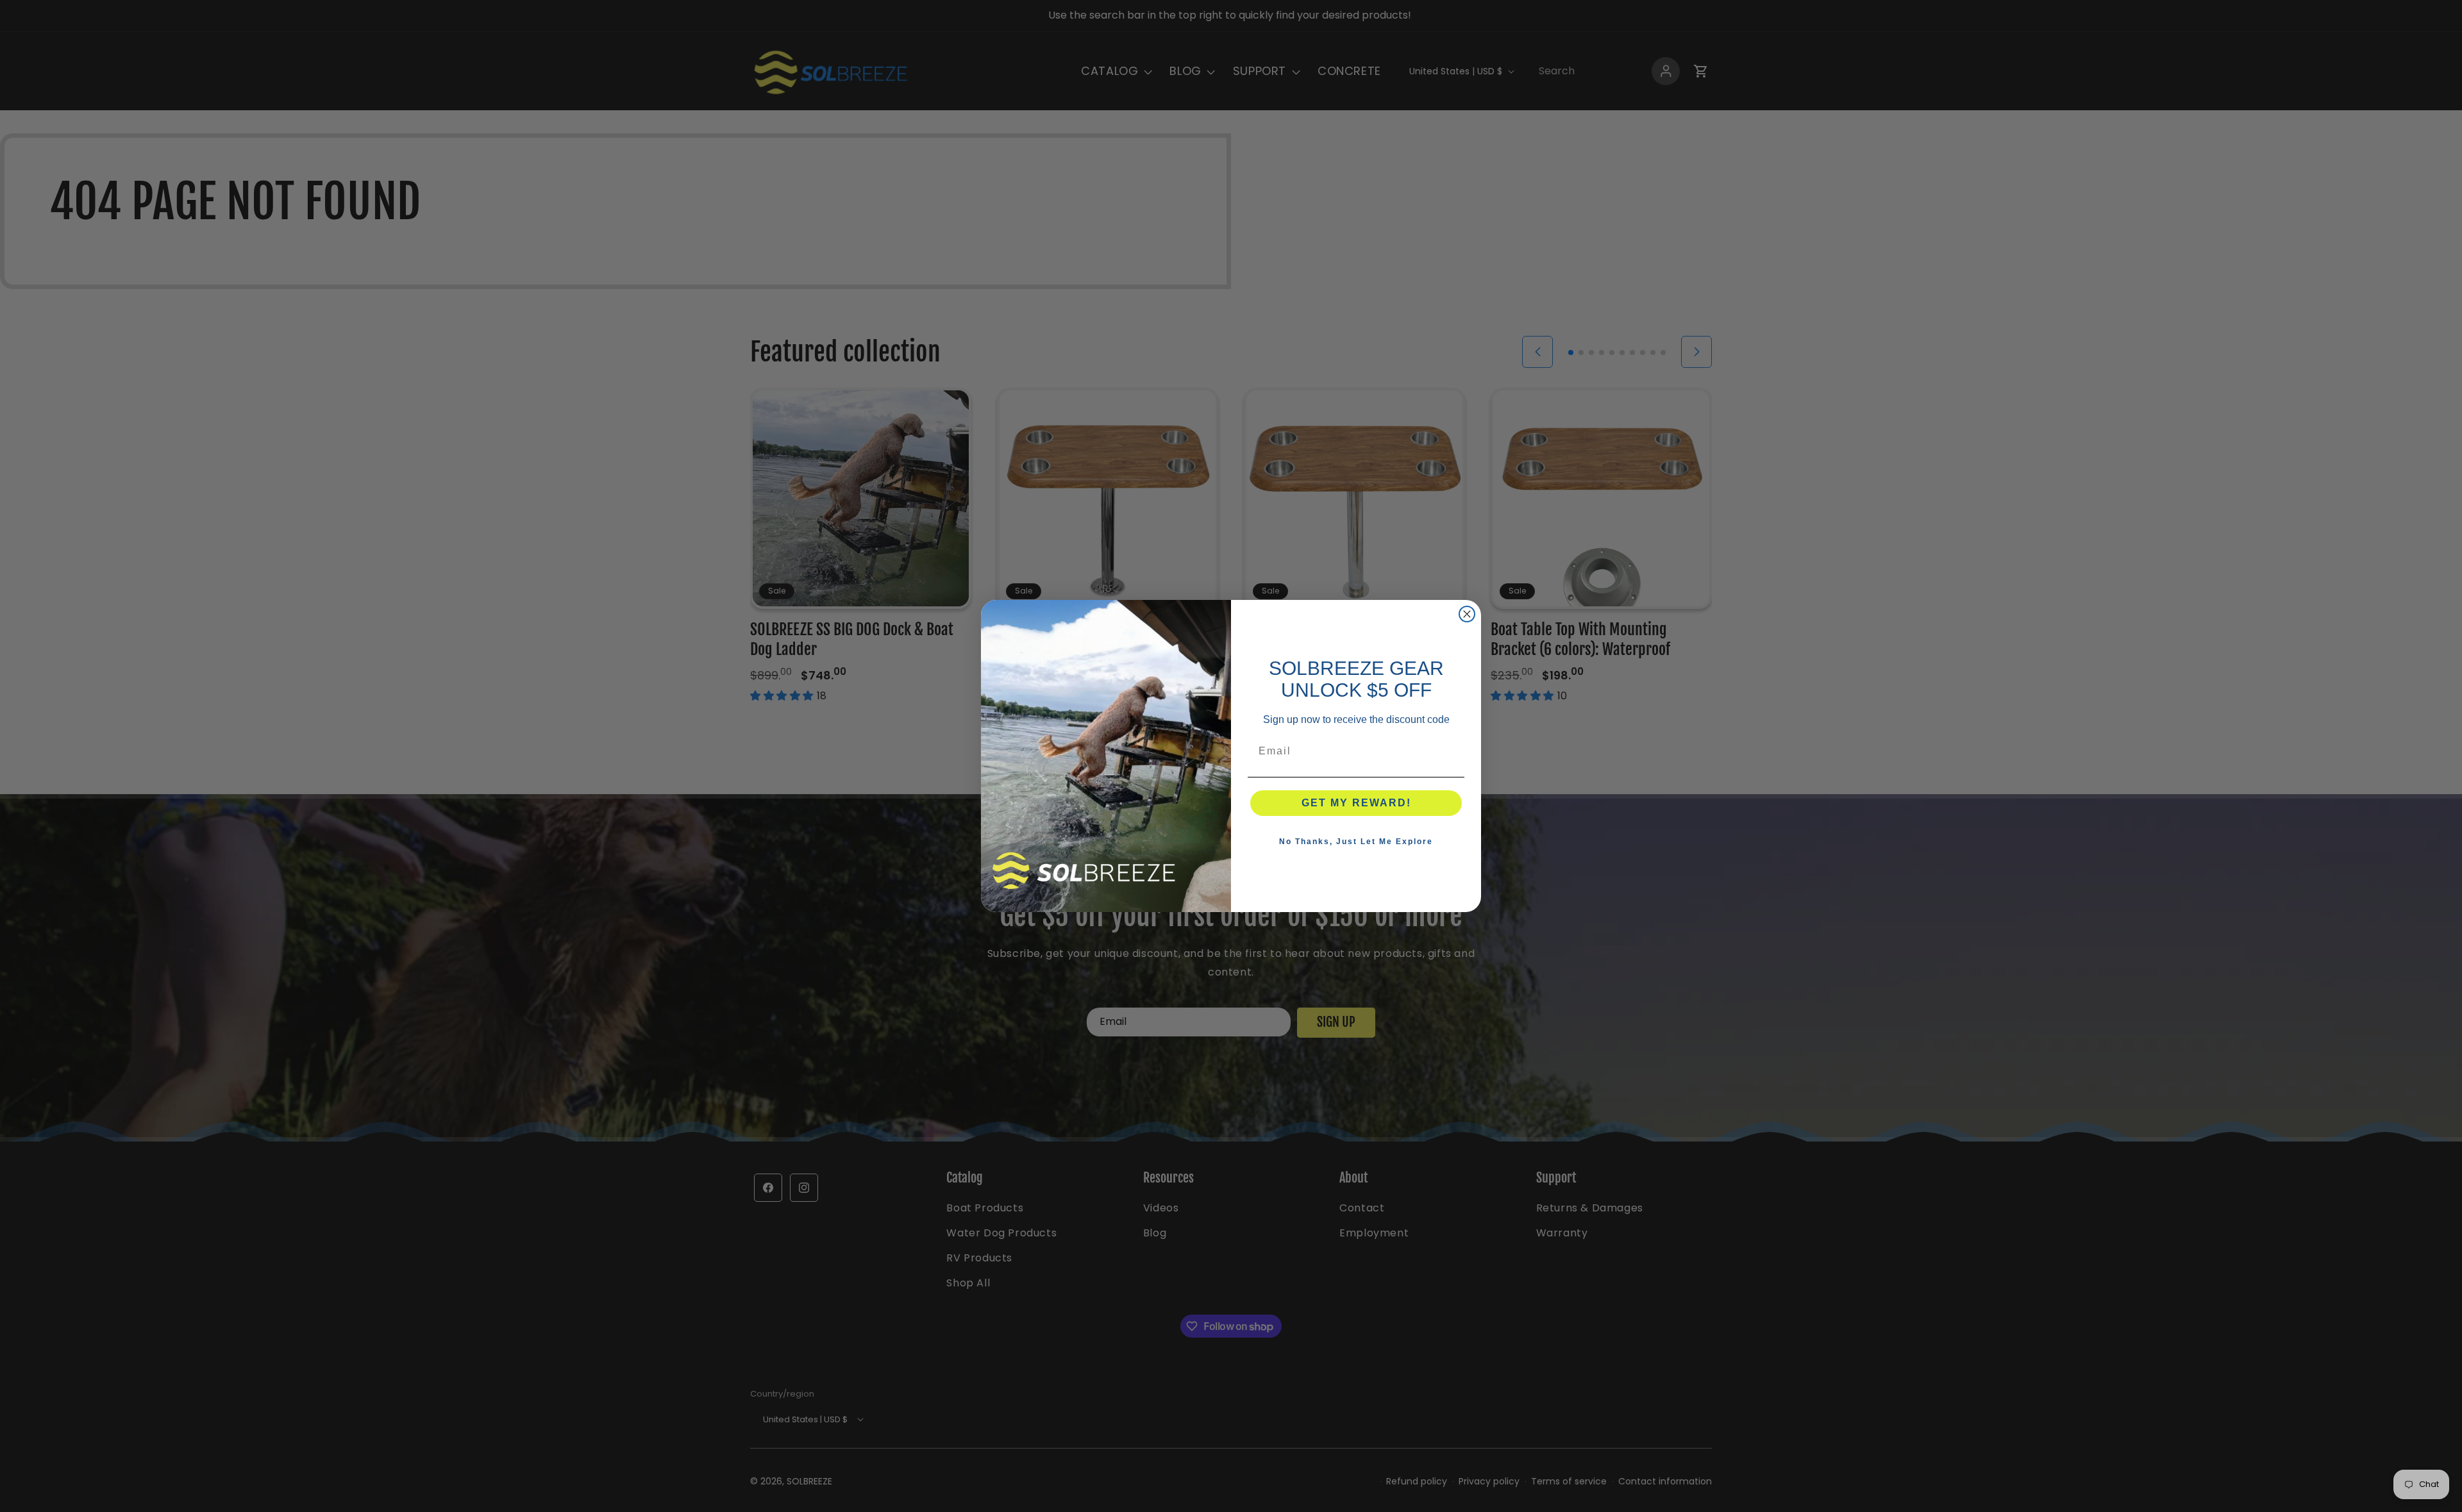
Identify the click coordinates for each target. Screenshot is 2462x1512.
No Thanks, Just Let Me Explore (1356, 842)
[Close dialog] (1467, 614)
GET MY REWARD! (1356, 803)
